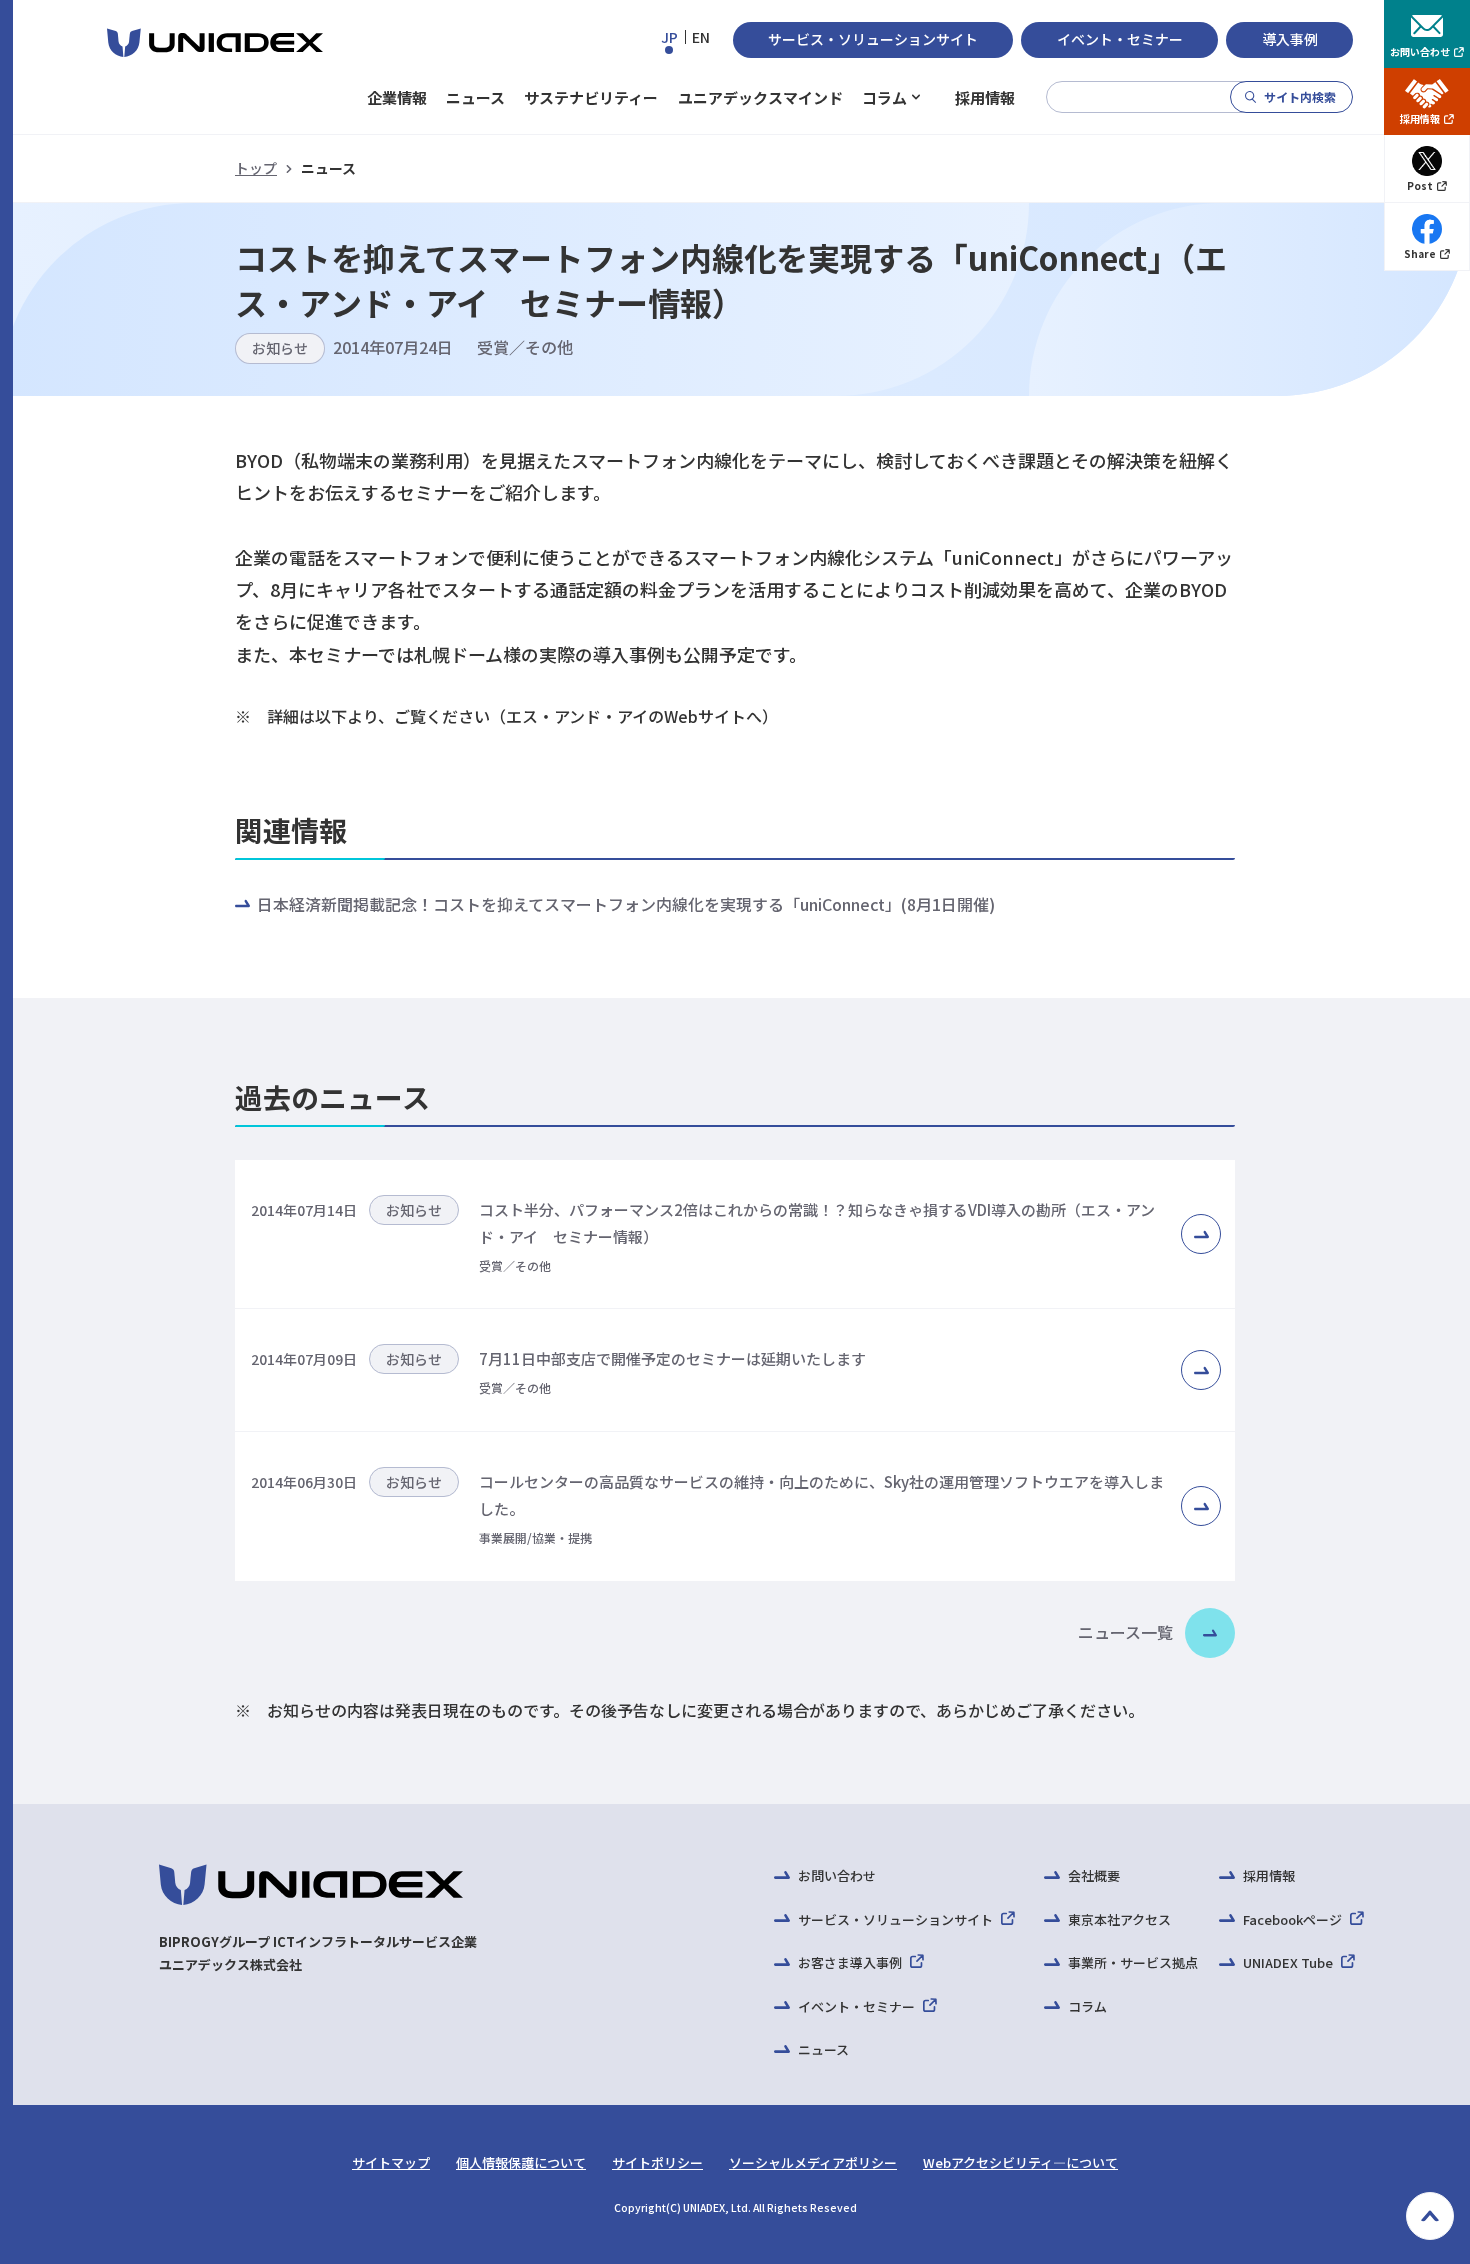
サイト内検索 (1300, 96)
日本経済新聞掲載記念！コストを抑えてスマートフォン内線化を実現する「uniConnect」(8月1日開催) (626, 904)
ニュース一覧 (1125, 1632)
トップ (256, 168)
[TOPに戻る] (1430, 2216)
